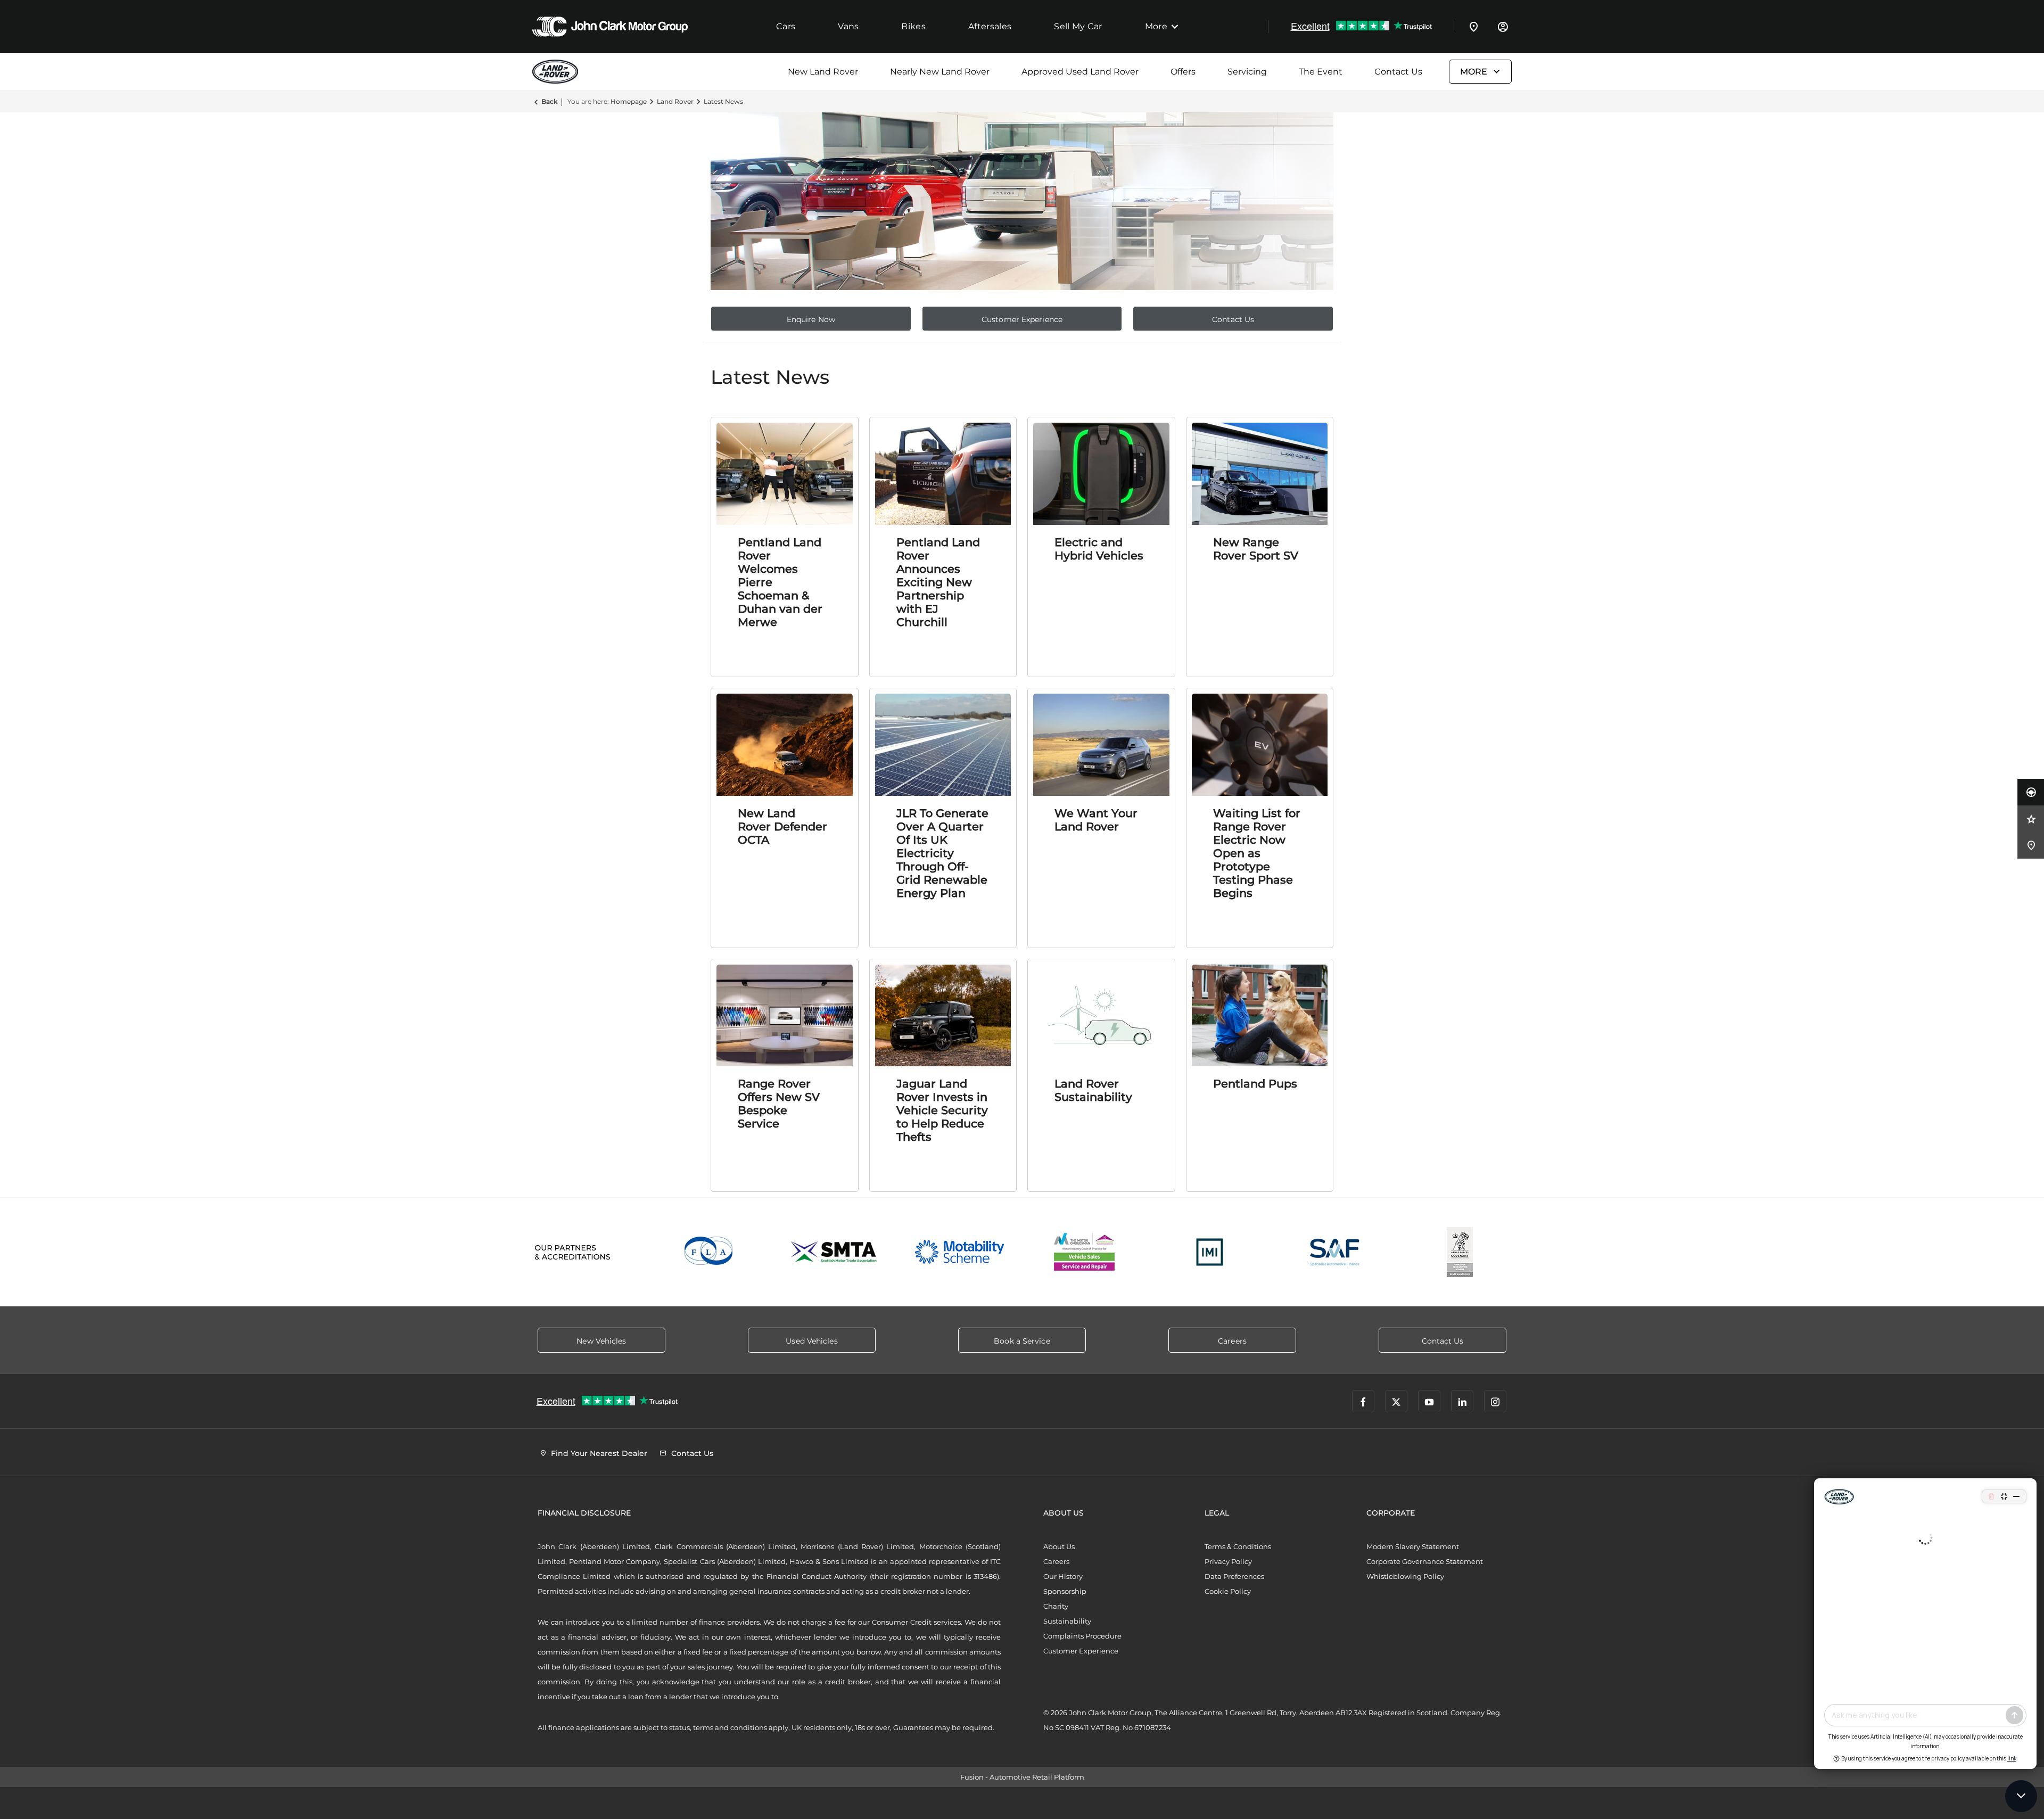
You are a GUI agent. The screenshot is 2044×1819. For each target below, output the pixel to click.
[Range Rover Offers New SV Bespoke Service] (785, 1016)
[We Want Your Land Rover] (1101, 745)
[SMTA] (834, 1252)
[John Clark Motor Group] (610, 27)
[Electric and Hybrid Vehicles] (1101, 474)
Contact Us (1398, 72)
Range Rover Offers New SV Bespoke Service (779, 1104)
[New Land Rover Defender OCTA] (785, 745)
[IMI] (1210, 1252)
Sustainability (1067, 1621)
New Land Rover (823, 72)
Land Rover (675, 101)
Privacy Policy (1228, 1561)
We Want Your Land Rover (1096, 820)
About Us (1059, 1546)
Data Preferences (1234, 1576)
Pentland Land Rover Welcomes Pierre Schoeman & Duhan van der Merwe (780, 582)
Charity (1056, 1606)
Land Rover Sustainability (1093, 1090)
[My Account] (1503, 27)
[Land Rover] (559, 72)
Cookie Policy (1228, 1591)
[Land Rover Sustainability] (1101, 1016)
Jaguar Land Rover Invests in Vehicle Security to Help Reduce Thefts (942, 1110)
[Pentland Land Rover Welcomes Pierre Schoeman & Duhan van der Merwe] (785, 474)
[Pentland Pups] (1260, 1016)
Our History (1063, 1576)
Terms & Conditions (1238, 1546)
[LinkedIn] (1462, 1401)
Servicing (1247, 72)
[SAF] (1335, 1252)
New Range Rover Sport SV (1256, 549)
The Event (1321, 72)
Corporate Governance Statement (1425, 1561)
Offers (1183, 72)
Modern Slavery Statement (1413, 1546)
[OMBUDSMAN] (1085, 1252)
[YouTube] (1429, 1401)
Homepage (629, 101)
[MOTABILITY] (959, 1252)
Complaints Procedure (1082, 1636)
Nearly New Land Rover (940, 72)
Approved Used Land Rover (1080, 72)
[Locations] (1474, 27)
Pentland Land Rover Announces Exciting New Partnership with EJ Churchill (938, 582)
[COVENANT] (1460, 1252)
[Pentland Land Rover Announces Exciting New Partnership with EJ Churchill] (943, 474)
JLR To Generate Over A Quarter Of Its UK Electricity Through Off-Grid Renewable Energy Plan (942, 853)
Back (549, 101)
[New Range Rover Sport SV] (1260, 474)
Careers (1056, 1561)
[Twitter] (1396, 1401)
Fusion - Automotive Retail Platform (1022, 1777)
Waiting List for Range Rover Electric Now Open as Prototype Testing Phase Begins (1257, 853)
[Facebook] (1363, 1401)
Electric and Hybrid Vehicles (1099, 549)
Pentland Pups (1255, 1084)
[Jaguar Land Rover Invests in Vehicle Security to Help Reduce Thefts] (943, 1016)
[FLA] (709, 1252)
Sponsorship (1065, 1591)
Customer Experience (1081, 1651)
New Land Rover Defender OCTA (782, 826)
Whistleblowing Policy (1405, 1576)
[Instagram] (1495, 1401)
